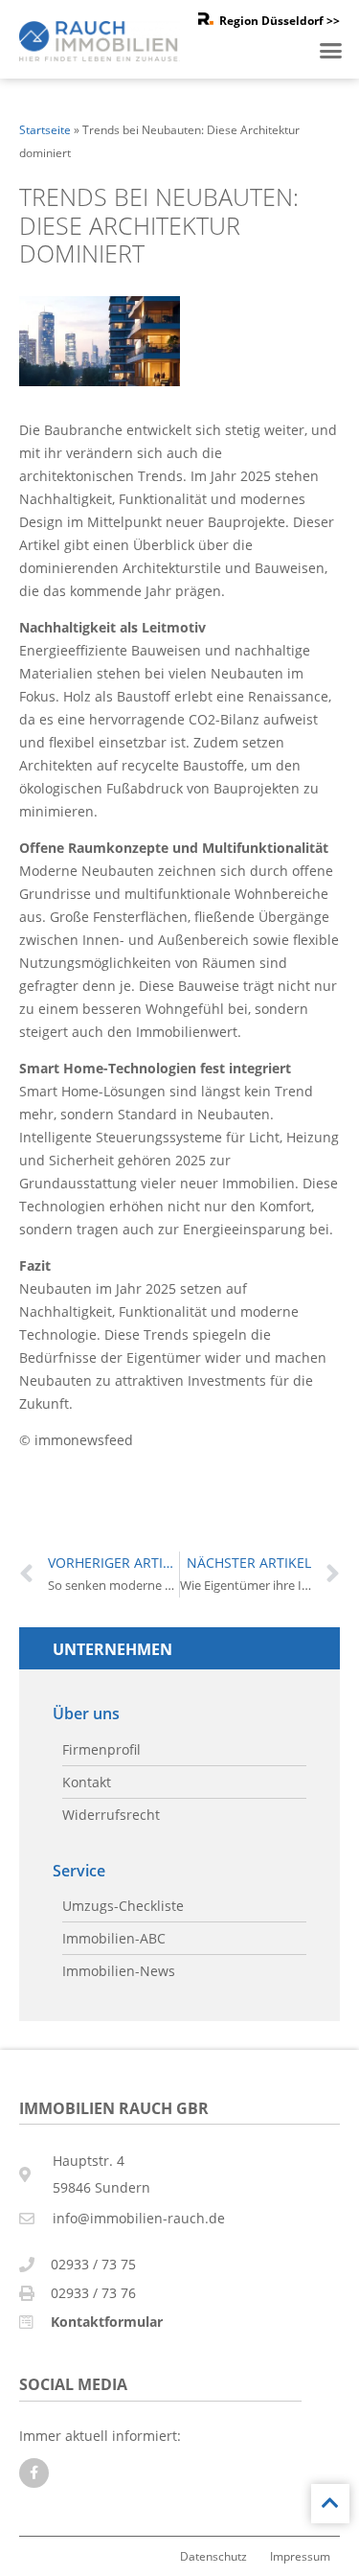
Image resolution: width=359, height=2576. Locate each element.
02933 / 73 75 (93, 2264)
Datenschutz (213, 2556)
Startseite (45, 129)
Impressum (300, 2556)
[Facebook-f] (34, 2473)
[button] (331, 51)
